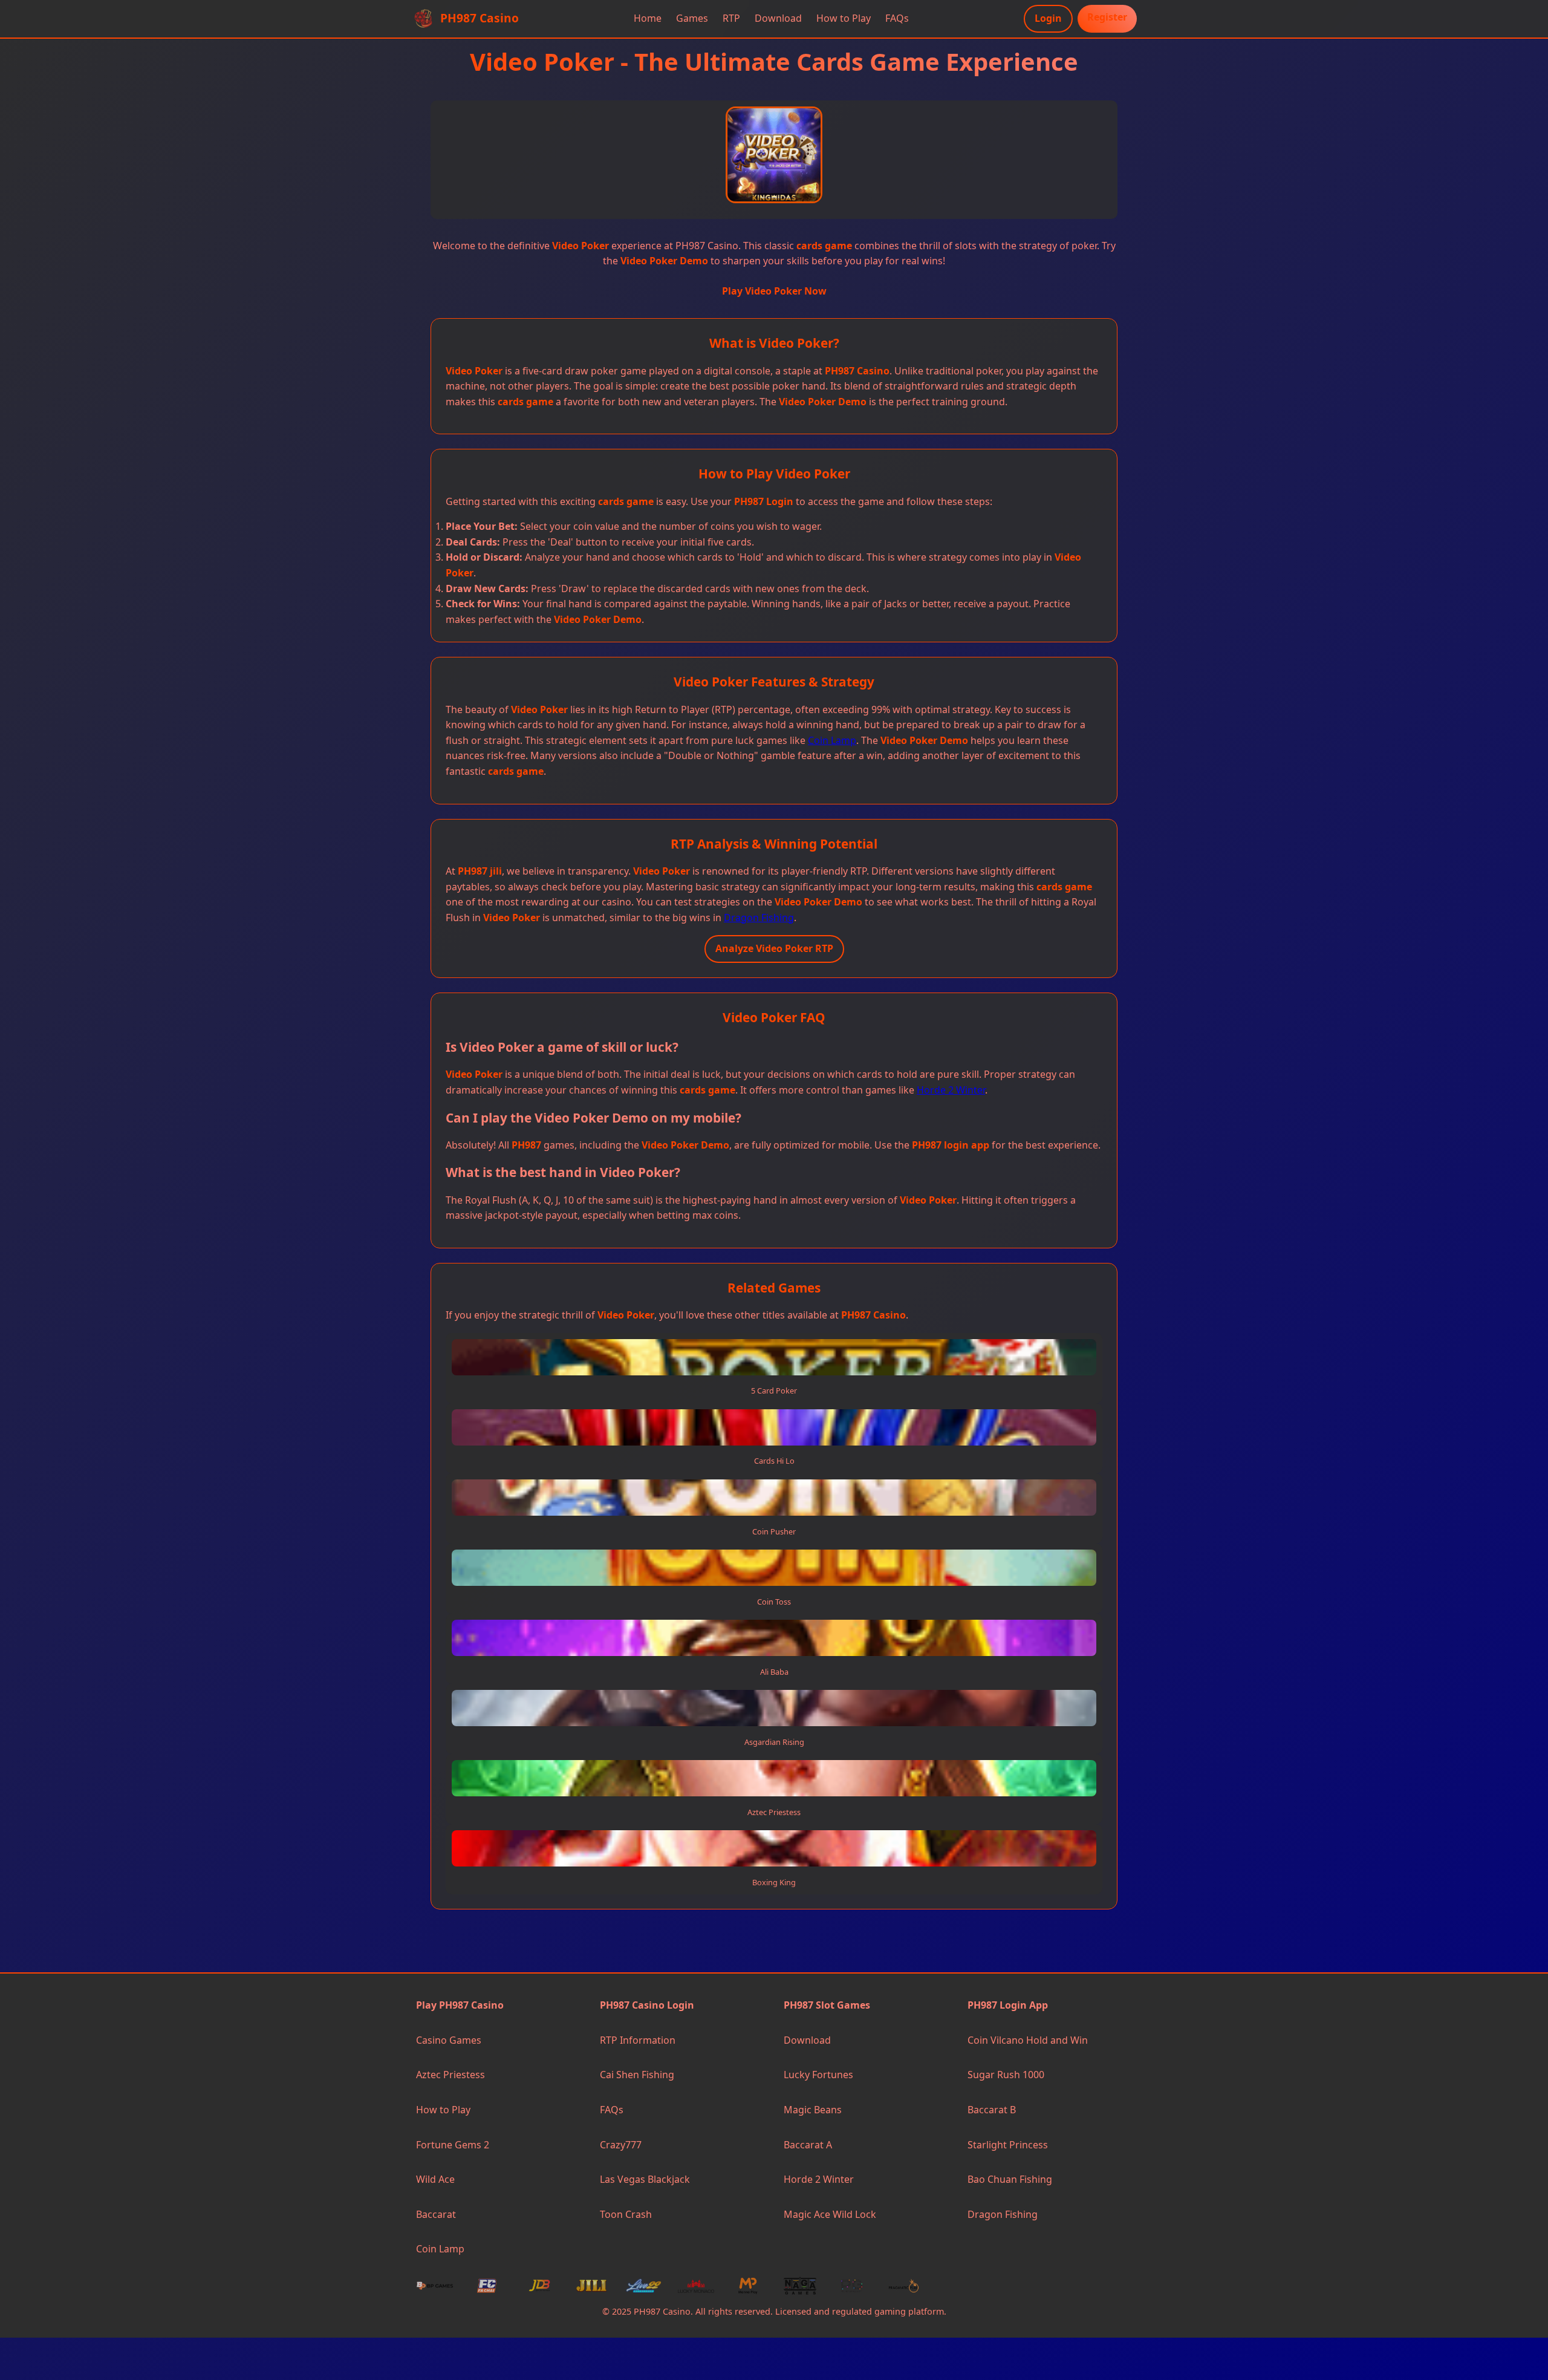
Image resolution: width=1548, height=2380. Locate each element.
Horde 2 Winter (951, 1090)
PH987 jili (480, 871)
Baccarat (436, 2214)
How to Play (844, 18)
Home (648, 18)
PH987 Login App (1008, 2005)
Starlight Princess (1008, 2145)
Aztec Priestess (450, 2075)
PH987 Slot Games (827, 2005)
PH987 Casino (857, 371)
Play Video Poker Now (774, 291)
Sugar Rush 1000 (1006, 2075)
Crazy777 (621, 2145)
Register (1107, 17)
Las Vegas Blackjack (645, 2179)
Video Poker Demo (664, 261)
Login (1048, 18)
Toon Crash (626, 2214)
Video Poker (580, 246)
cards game (824, 246)
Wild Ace (435, 2179)
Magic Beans (813, 2110)
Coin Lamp (832, 740)
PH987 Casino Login (647, 2005)
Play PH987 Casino (460, 2005)
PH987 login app (951, 1145)
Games (692, 18)
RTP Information (638, 2040)
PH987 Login (764, 501)
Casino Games (449, 2040)
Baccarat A (808, 2145)
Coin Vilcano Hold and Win (1028, 2040)
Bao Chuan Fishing (1010, 2179)
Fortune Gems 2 (453, 2145)
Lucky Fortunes (818, 2075)
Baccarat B (992, 2110)
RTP (731, 18)
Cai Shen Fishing (637, 2075)
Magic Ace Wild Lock (830, 2214)
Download (778, 18)
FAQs (897, 18)
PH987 (526, 1145)
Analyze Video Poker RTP (774, 948)
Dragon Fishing (759, 918)
